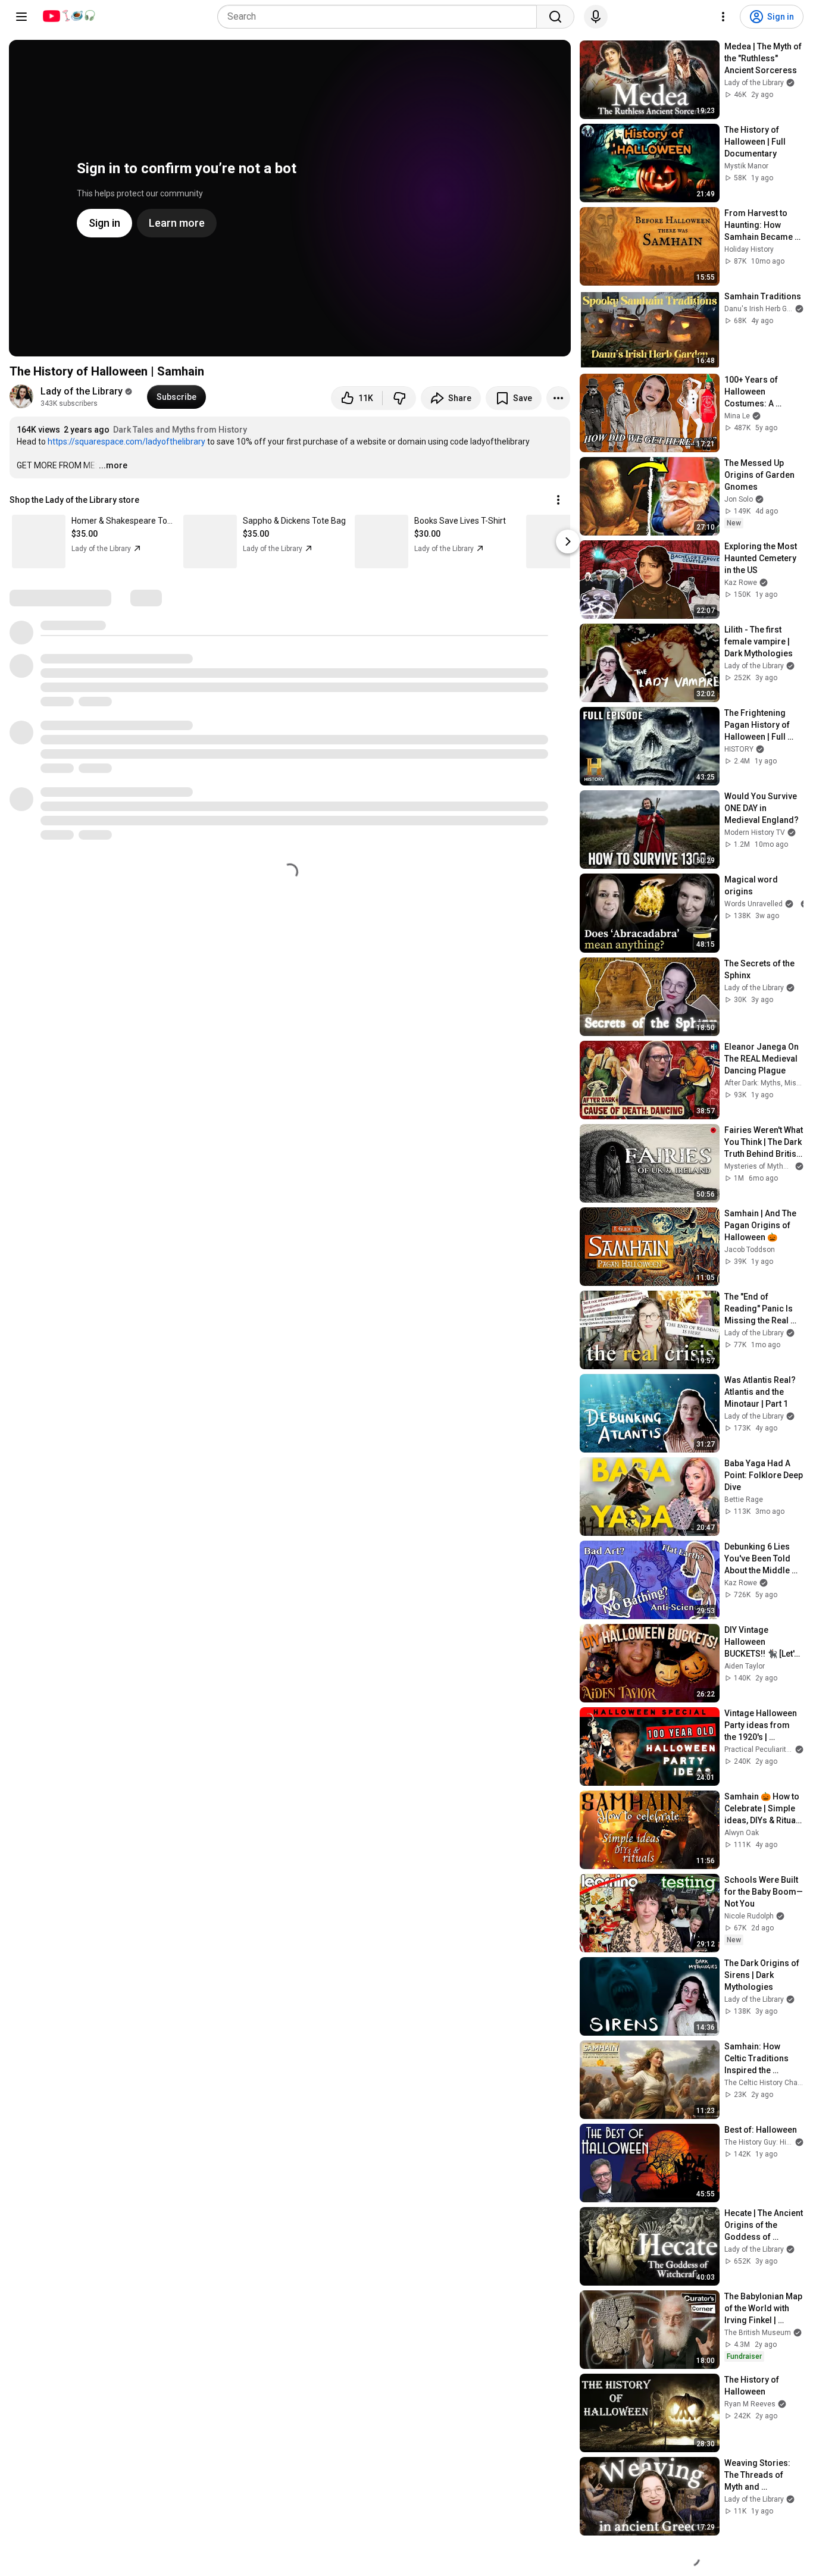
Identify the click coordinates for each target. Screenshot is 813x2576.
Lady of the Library (82, 391)
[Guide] (21, 17)
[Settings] (723, 17)
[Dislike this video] (399, 398)
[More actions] (558, 398)
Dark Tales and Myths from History (180, 430)
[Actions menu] (558, 500)
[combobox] (381, 17)
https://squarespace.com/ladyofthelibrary (126, 442)
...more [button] (113, 465)
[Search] (555, 17)
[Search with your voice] (596, 17)
